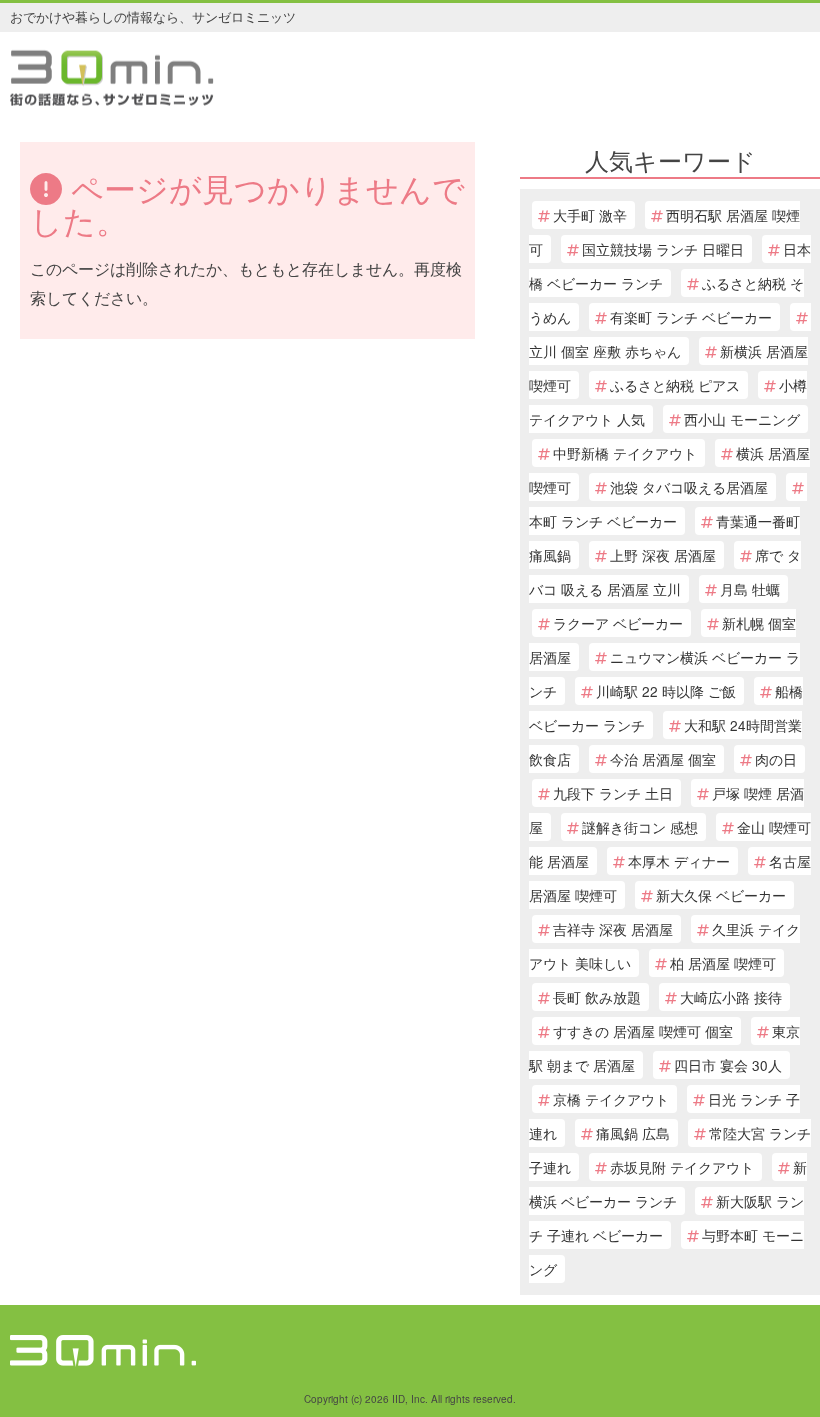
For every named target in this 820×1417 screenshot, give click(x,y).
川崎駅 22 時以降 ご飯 (666, 691)
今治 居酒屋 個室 (663, 759)
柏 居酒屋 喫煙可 (723, 963)
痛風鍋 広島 (633, 1133)
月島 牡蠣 (750, 589)
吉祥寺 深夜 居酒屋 (613, 929)
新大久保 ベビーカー (721, 895)
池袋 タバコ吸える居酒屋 (689, 487)
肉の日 (776, 759)
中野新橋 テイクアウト (625, 453)
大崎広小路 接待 (731, 997)
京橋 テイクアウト (611, 1099)
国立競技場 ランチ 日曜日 (663, 249)
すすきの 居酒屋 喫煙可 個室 (643, 1031)
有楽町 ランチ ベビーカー (691, 317)
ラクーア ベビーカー (618, 623)
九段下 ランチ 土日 (613, 793)
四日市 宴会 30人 (728, 1065)
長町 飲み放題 (597, 997)
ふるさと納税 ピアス (675, 385)
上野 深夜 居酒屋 (663, 555)
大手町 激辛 (590, 215)
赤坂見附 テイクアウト (682, 1167)
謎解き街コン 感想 (640, 827)
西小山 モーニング (742, 419)
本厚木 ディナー (679, 861)
